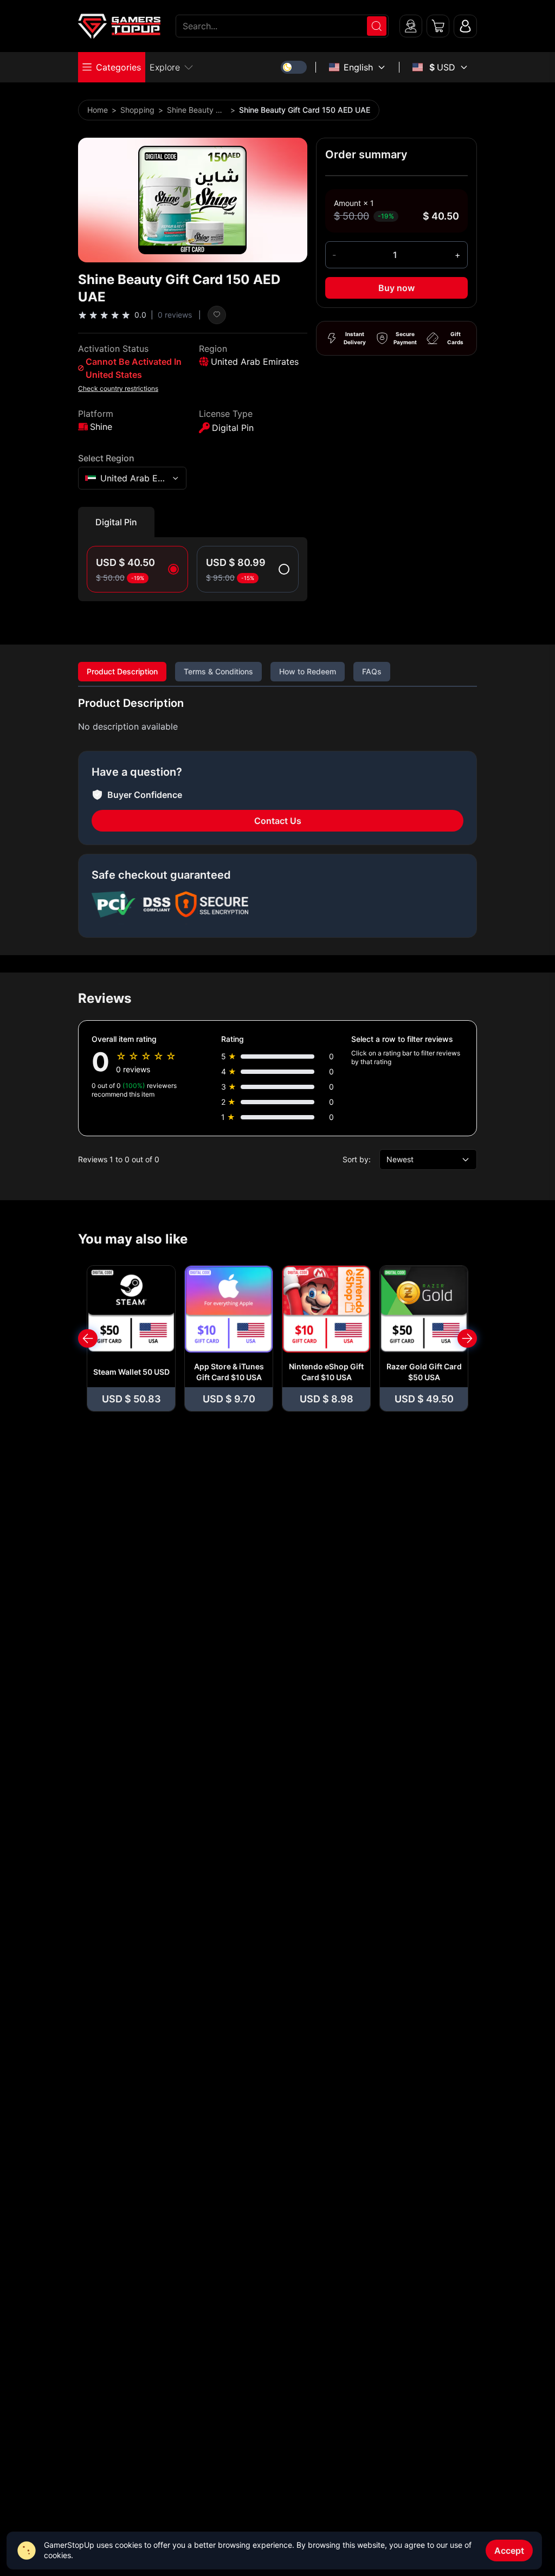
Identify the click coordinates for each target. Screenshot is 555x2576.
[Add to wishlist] (217, 315)
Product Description (122, 671)
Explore (165, 67)
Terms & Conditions (218, 671)
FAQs (372, 671)
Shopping (137, 110)
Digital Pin (116, 522)
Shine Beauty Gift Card (197, 110)
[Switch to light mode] (294, 67)
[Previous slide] (88, 1338)
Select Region (106, 458)
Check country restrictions (118, 388)
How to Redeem (308, 671)
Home (98, 110)
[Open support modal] (411, 26)
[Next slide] (467, 1338)
